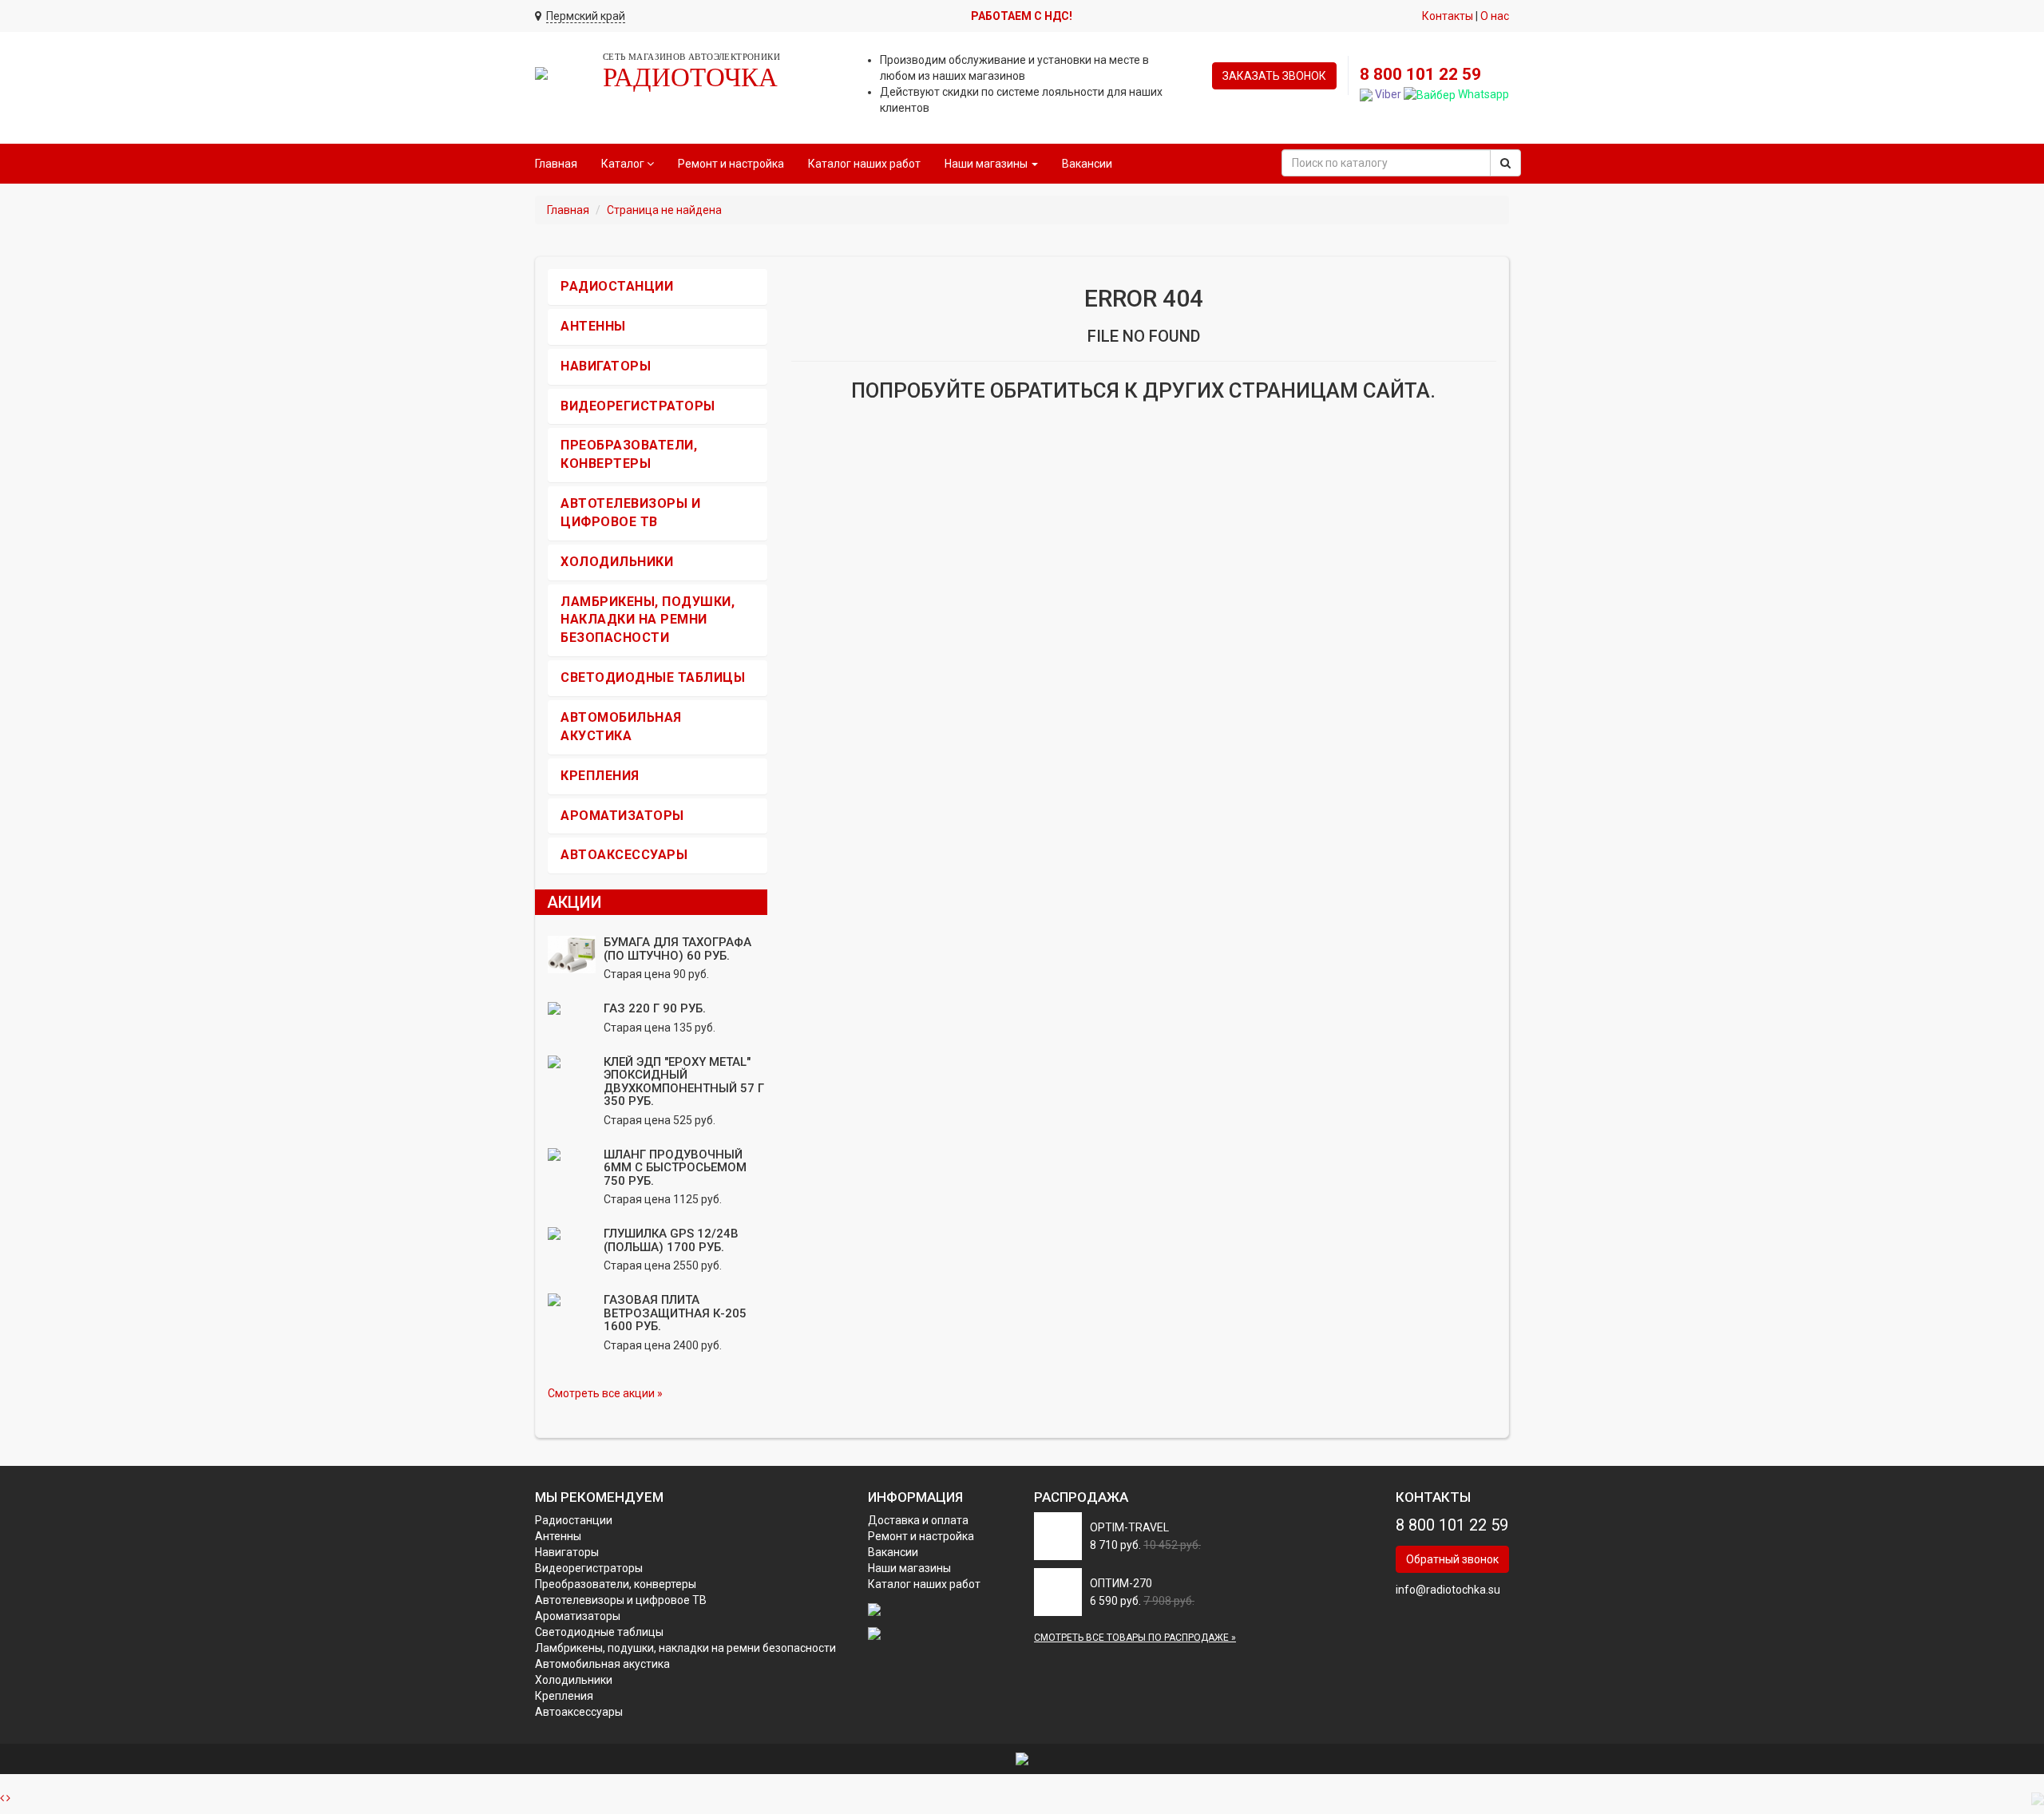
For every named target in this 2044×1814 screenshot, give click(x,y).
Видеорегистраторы (638, 406)
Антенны (593, 326)
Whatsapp (1482, 94)
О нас (1495, 16)
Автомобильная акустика (602, 1664)
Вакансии (1087, 164)
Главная (556, 164)
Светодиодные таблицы (653, 677)
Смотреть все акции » (605, 1393)
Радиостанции (617, 286)
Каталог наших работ (864, 164)
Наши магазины (909, 1568)
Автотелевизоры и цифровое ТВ (621, 1600)
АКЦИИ (574, 902)
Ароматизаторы (622, 816)
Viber (1387, 94)
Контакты (1448, 16)
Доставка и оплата (918, 1520)
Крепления (600, 776)
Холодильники (617, 562)
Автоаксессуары (624, 855)
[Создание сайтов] (1022, 1758)
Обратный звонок (1452, 1559)
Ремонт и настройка (731, 164)
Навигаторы (606, 366)
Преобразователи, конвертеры (616, 1584)
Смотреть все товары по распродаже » (1135, 1638)
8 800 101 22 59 (1420, 74)
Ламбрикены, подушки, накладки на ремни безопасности (648, 620)
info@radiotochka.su (1448, 1590)
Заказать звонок (1274, 76)
